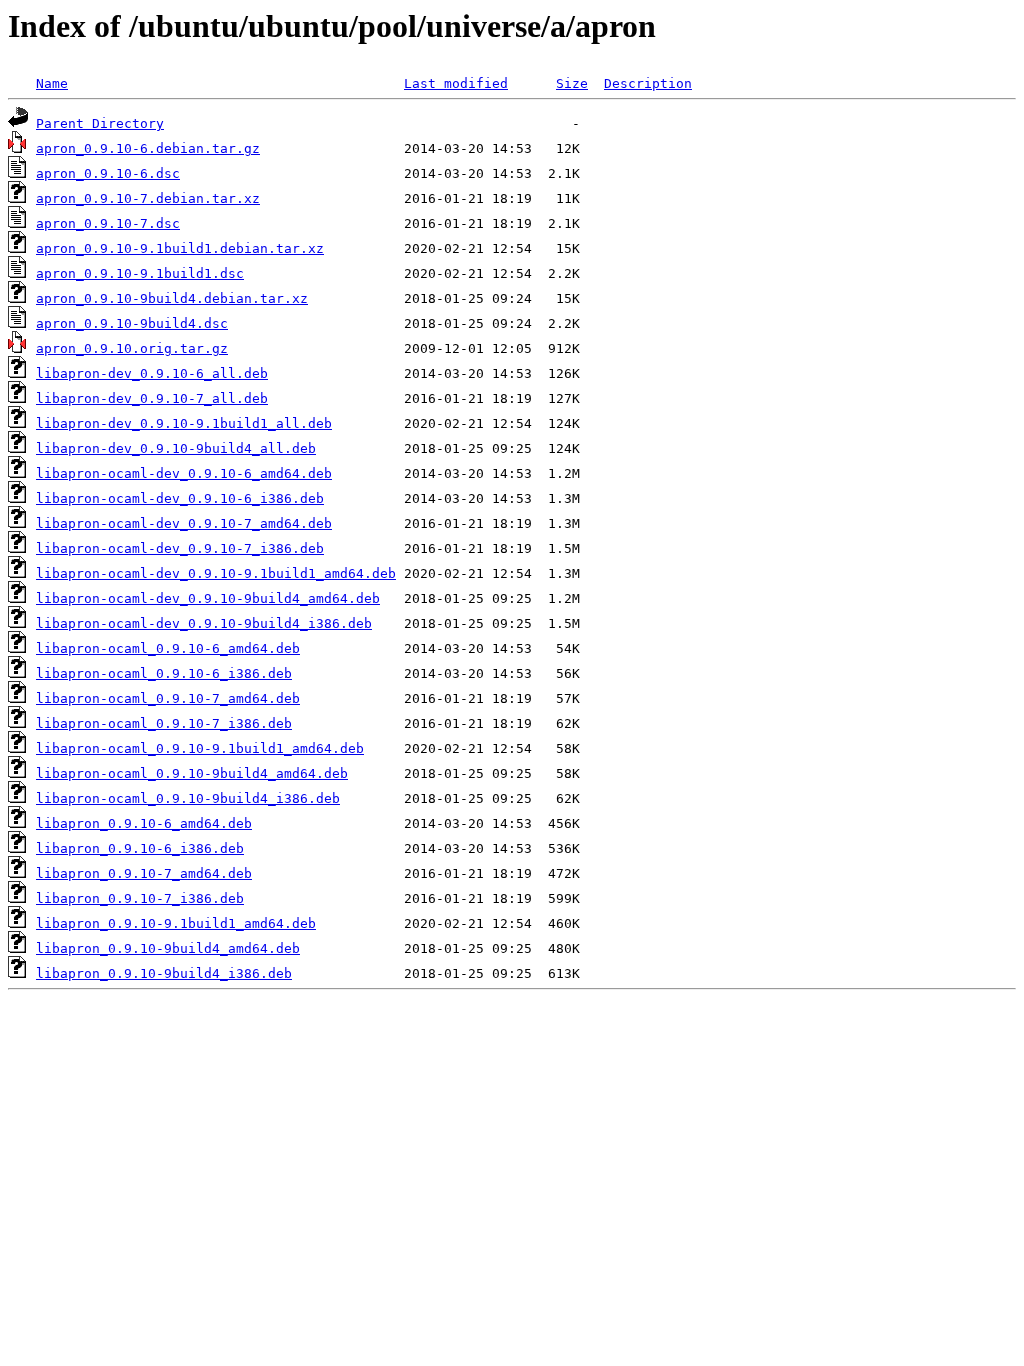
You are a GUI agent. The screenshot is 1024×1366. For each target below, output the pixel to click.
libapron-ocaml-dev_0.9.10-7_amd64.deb (184, 523)
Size (572, 83)
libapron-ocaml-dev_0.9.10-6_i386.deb (180, 498)
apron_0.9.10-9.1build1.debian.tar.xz (180, 248)
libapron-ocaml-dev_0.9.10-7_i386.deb (180, 548)
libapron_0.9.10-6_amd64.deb (144, 823)
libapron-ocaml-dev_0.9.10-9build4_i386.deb (204, 623)
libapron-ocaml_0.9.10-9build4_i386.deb (188, 798)
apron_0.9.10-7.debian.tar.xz (148, 198)
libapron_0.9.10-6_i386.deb (140, 848)
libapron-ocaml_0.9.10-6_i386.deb (164, 673)
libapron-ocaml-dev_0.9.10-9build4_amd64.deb (208, 598)
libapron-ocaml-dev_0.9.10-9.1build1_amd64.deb (216, 573)
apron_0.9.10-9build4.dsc (132, 323)
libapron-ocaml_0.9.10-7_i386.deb (164, 723)
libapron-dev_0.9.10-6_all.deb (152, 373)
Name (52, 83)
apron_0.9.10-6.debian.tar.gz (148, 148)
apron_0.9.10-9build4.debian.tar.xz (172, 298)
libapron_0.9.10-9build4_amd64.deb (168, 948)
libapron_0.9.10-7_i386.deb (140, 898)
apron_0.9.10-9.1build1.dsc (140, 273)
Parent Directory (100, 123)
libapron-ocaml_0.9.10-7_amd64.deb (168, 698)
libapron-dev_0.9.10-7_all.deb (152, 398)
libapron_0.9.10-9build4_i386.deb (164, 973)
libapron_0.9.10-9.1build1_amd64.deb (176, 923)
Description (648, 83)
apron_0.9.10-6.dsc (108, 173)
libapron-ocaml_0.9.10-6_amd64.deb (168, 648)
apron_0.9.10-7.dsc (108, 223)
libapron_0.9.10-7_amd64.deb (144, 873)
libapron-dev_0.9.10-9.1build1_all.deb (184, 423)
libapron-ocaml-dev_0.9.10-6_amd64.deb (184, 473)
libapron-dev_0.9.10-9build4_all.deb (176, 448)
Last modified (456, 83)
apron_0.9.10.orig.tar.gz (132, 348)
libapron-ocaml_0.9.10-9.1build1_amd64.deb (200, 748)
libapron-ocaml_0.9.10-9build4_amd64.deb (192, 773)
